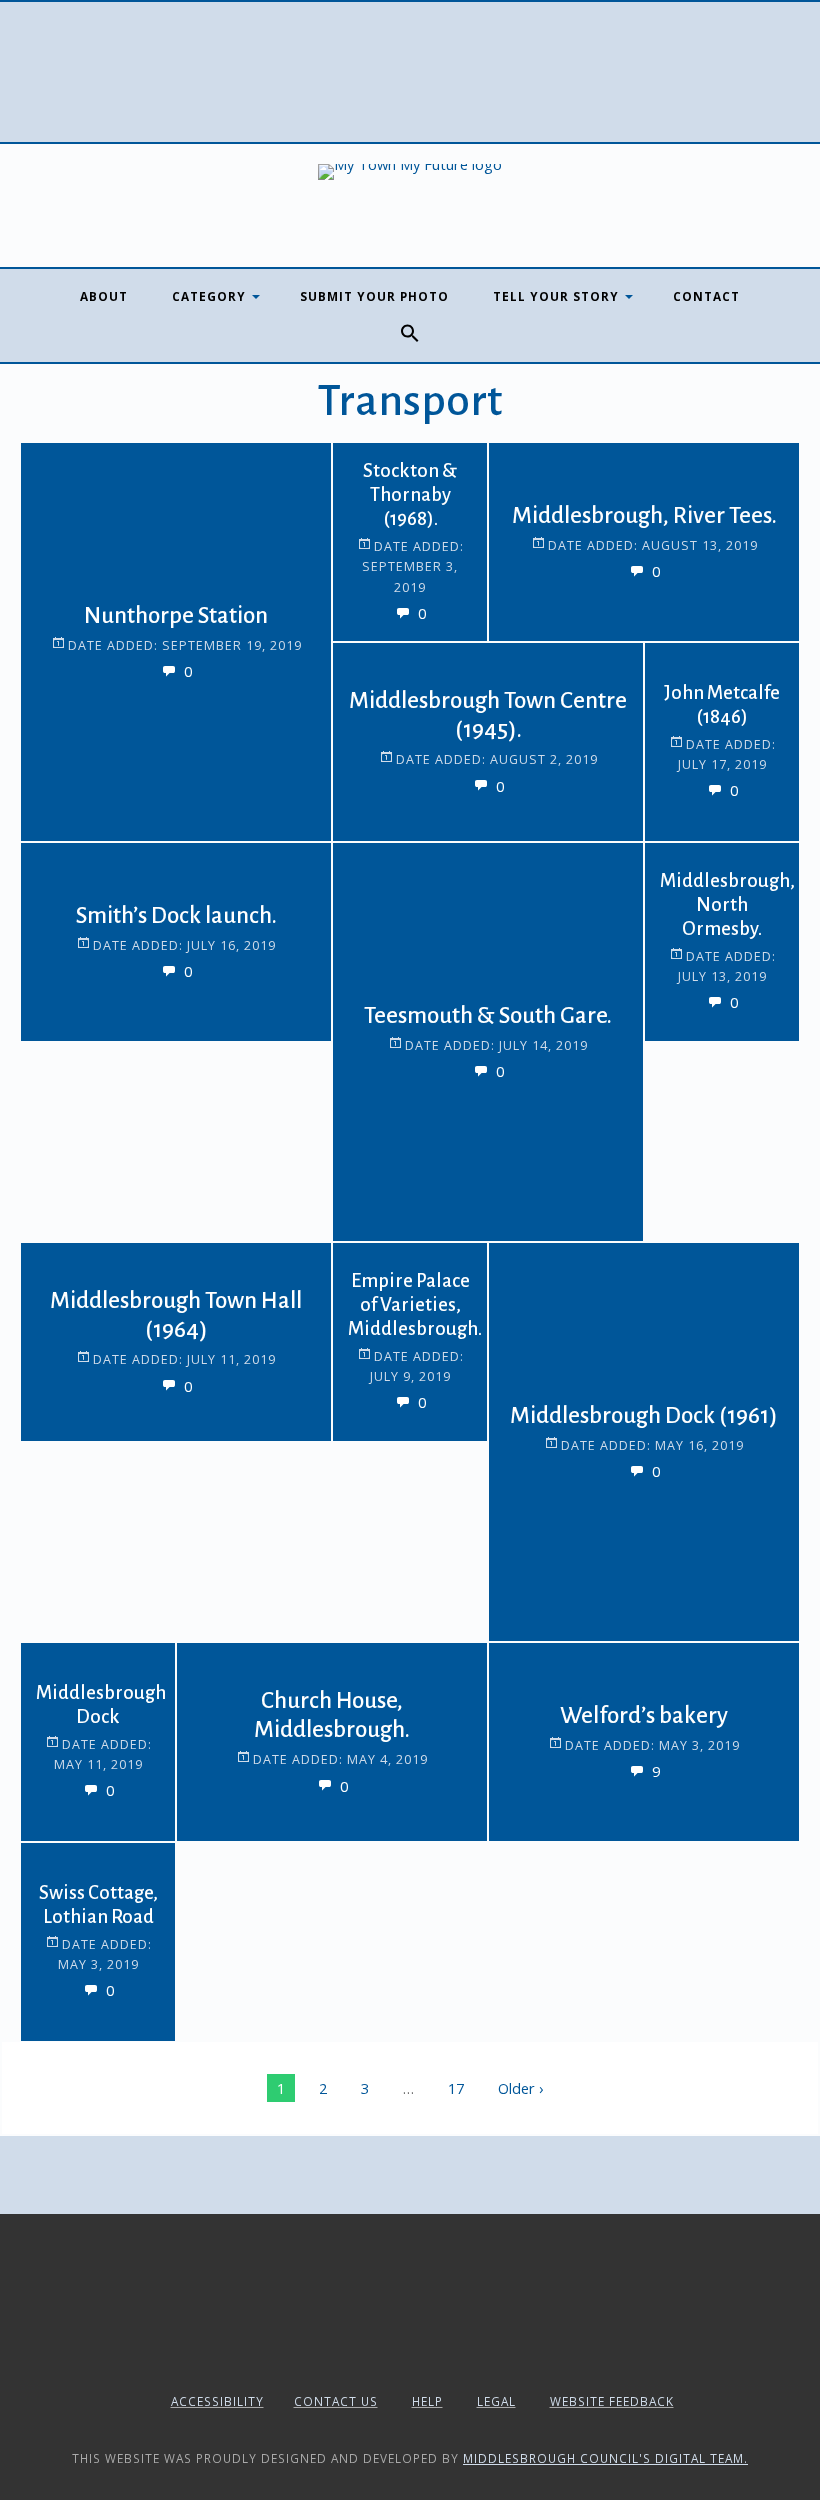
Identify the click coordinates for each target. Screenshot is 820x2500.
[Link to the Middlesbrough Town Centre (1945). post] (383, 693)
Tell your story (556, 296)
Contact (706, 296)
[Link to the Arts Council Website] (410, 2353)
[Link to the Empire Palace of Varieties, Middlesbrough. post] (383, 1293)
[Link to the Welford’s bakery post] (539, 1693)
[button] (410, 334)
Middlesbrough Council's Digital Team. (605, 2458)
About (104, 296)
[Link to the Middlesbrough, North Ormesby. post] (695, 893)
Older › (520, 2088)
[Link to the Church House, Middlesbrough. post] (227, 1693)
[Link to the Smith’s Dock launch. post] (71, 893)
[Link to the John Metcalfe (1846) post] (695, 693)
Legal (496, 2401)
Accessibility (217, 2401)
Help (427, 2401)
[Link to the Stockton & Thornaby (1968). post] (383, 493)
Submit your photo (374, 296)
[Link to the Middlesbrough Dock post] (71, 1693)
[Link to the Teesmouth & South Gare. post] (383, 893)
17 (456, 2088)
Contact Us (336, 2401)
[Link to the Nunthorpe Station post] (71, 493)
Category (209, 296)
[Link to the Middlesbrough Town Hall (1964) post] (71, 1293)
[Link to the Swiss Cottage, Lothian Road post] (71, 1893)
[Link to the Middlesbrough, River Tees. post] (539, 493)
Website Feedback (612, 2401)
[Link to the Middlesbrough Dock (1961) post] (539, 1293)
